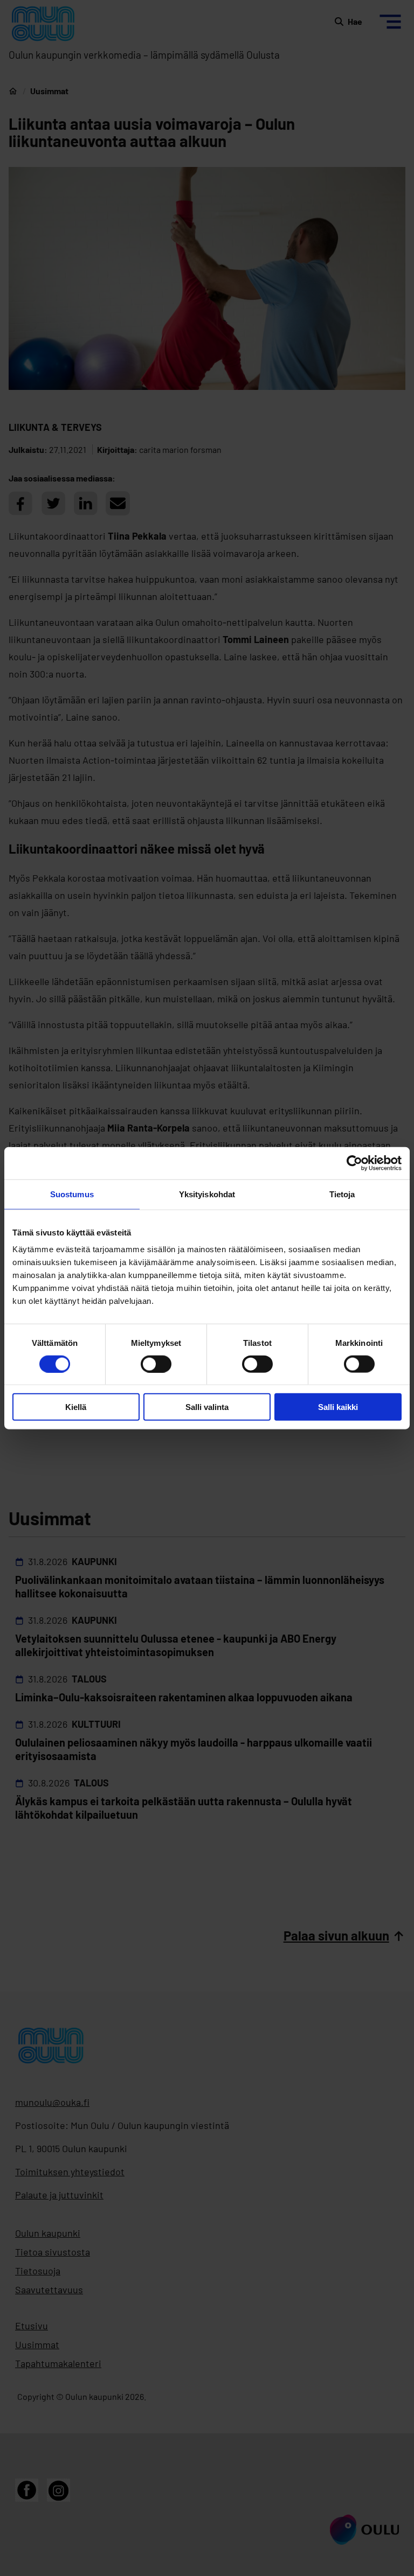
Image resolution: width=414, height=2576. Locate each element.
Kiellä (76, 1407)
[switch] (156, 1364)
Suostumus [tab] (72, 1194)
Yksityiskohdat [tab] (207, 1194)
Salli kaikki (338, 1407)
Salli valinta (207, 1407)
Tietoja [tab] (342, 1194)
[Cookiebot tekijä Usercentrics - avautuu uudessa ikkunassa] (354, 1163)
